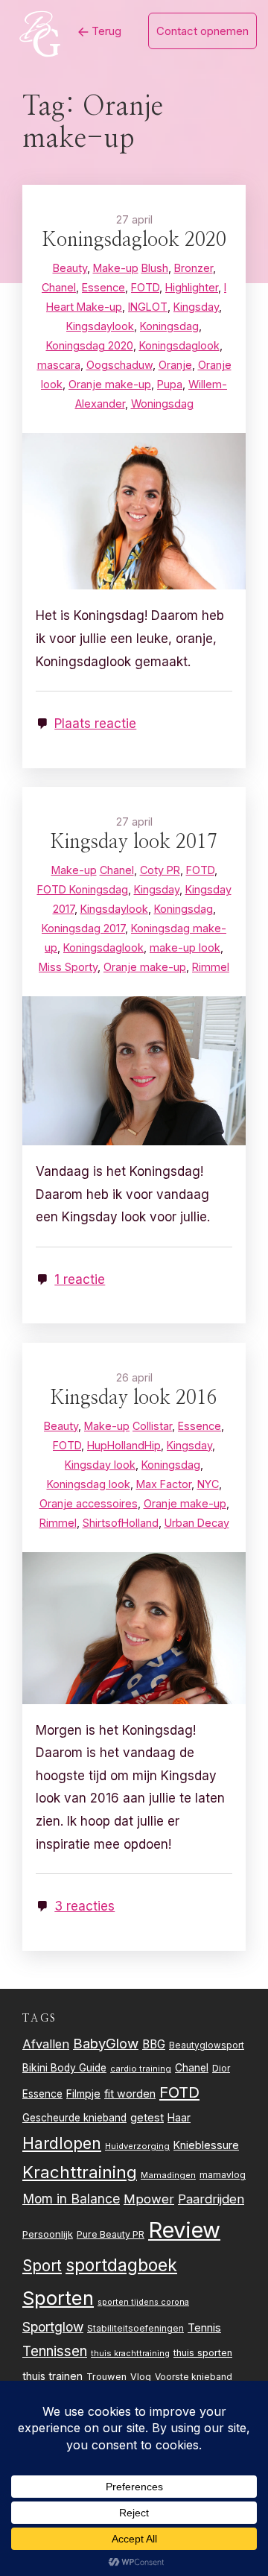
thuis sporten (203, 2353)
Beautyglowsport (207, 2045)
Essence (42, 2094)
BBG (154, 2044)
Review (184, 2230)
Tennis (204, 2328)
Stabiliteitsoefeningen (135, 2329)
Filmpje (83, 2094)
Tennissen (55, 2351)
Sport (42, 2266)
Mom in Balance (71, 2199)
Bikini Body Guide (64, 2068)
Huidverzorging (137, 2146)
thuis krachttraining (130, 2353)
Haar (179, 2118)
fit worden (130, 2094)
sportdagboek (121, 2265)
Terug (105, 31)
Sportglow (53, 2327)
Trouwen (106, 2377)
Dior (221, 2068)
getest (147, 2117)
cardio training (141, 2069)
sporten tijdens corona (143, 2302)
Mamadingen (168, 2175)
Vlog (141, 2377)
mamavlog (223, 2175)
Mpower (149, 2199)
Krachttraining (80, 2172)
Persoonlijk (48, 2234)
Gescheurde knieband (74, 2118)
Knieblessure (206, 2145)
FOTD (179, 2092)
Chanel (192, 2068)
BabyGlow (106, 2043)
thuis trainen (52, 2376)
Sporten (58, 2298)
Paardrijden (211, 2199)
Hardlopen (62, 2143)
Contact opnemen (202, 31)
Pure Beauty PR (111, 2234)
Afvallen (46, 2044)
